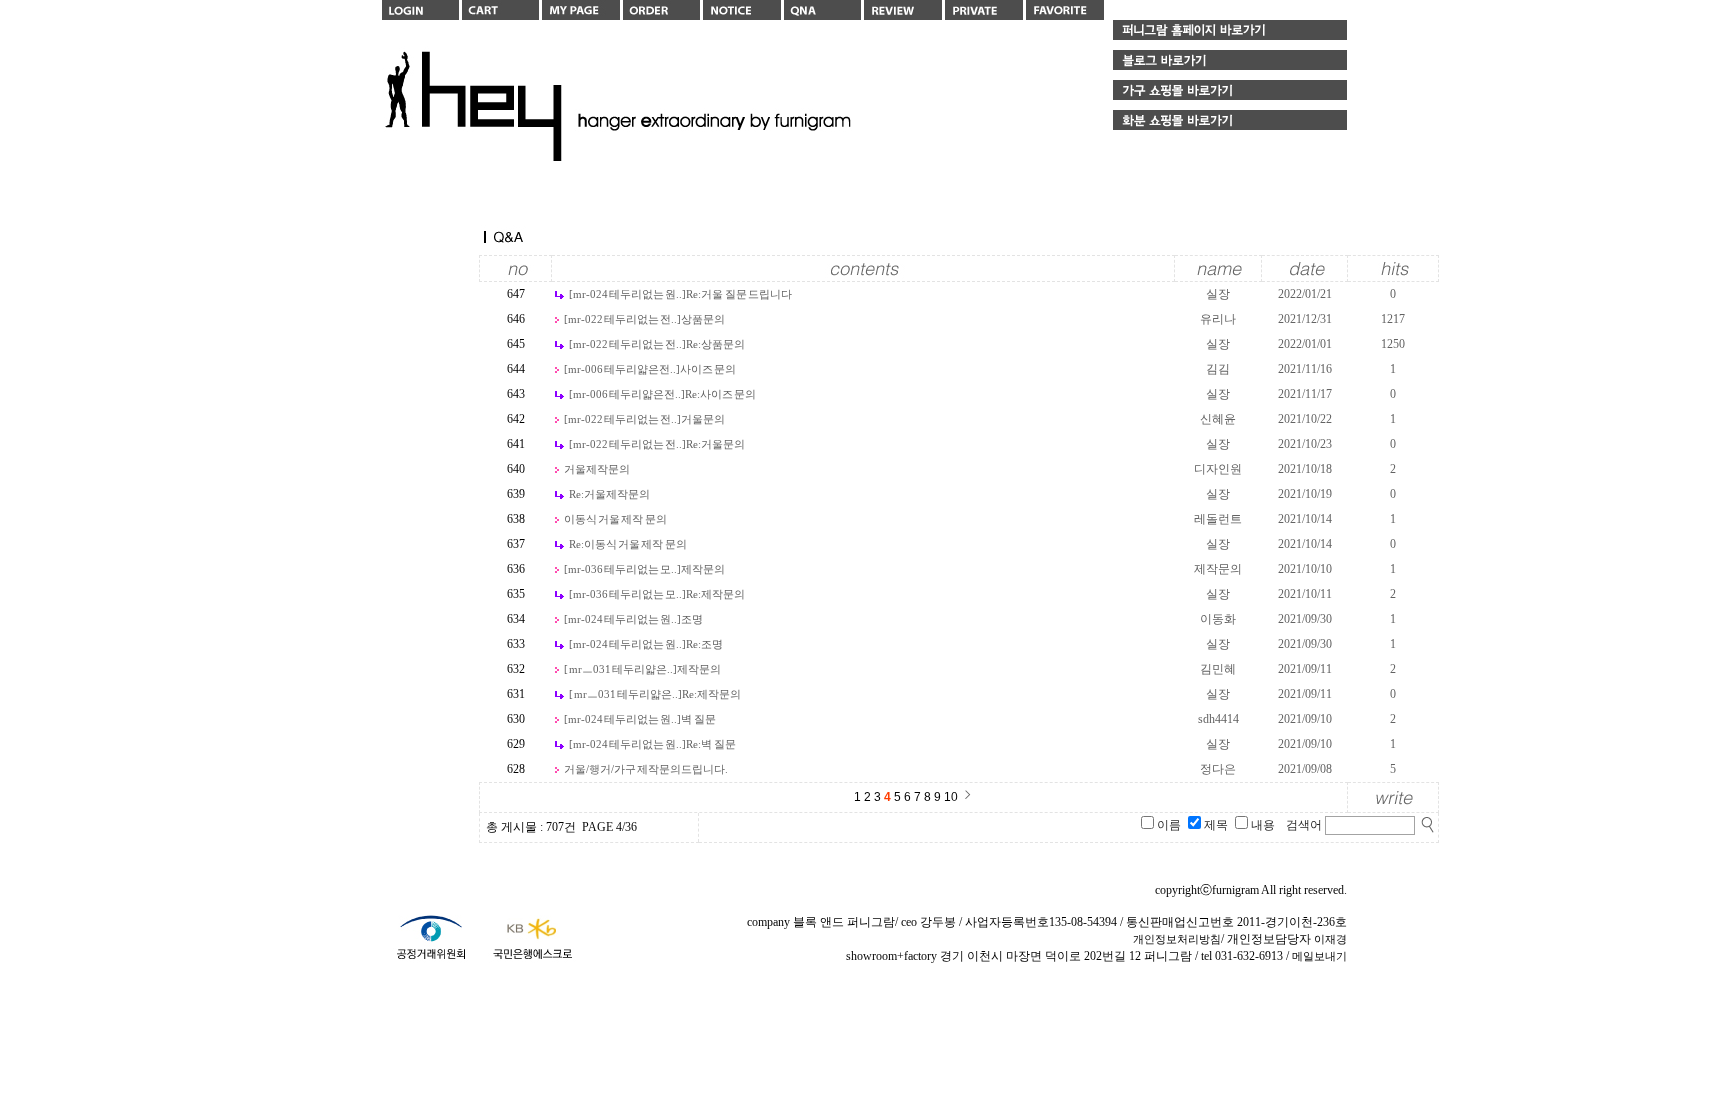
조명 (692, 619)
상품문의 (703, 319)
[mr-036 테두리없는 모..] (623, 569)
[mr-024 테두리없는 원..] (628, 294)
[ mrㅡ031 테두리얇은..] (621, 669)
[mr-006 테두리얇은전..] (622, 369)
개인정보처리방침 (1177, 939)
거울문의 (703, 419)
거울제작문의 (597, 469)
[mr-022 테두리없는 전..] (623, 319)
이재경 (1330, 939)
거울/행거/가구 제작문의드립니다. (646, 769)
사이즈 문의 (708, 369)
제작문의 (703, 569)
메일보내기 (1319, 956)
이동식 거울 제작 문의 (615, 519)
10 (951, 797)
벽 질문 (698, 719)
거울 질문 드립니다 (739, 294)
